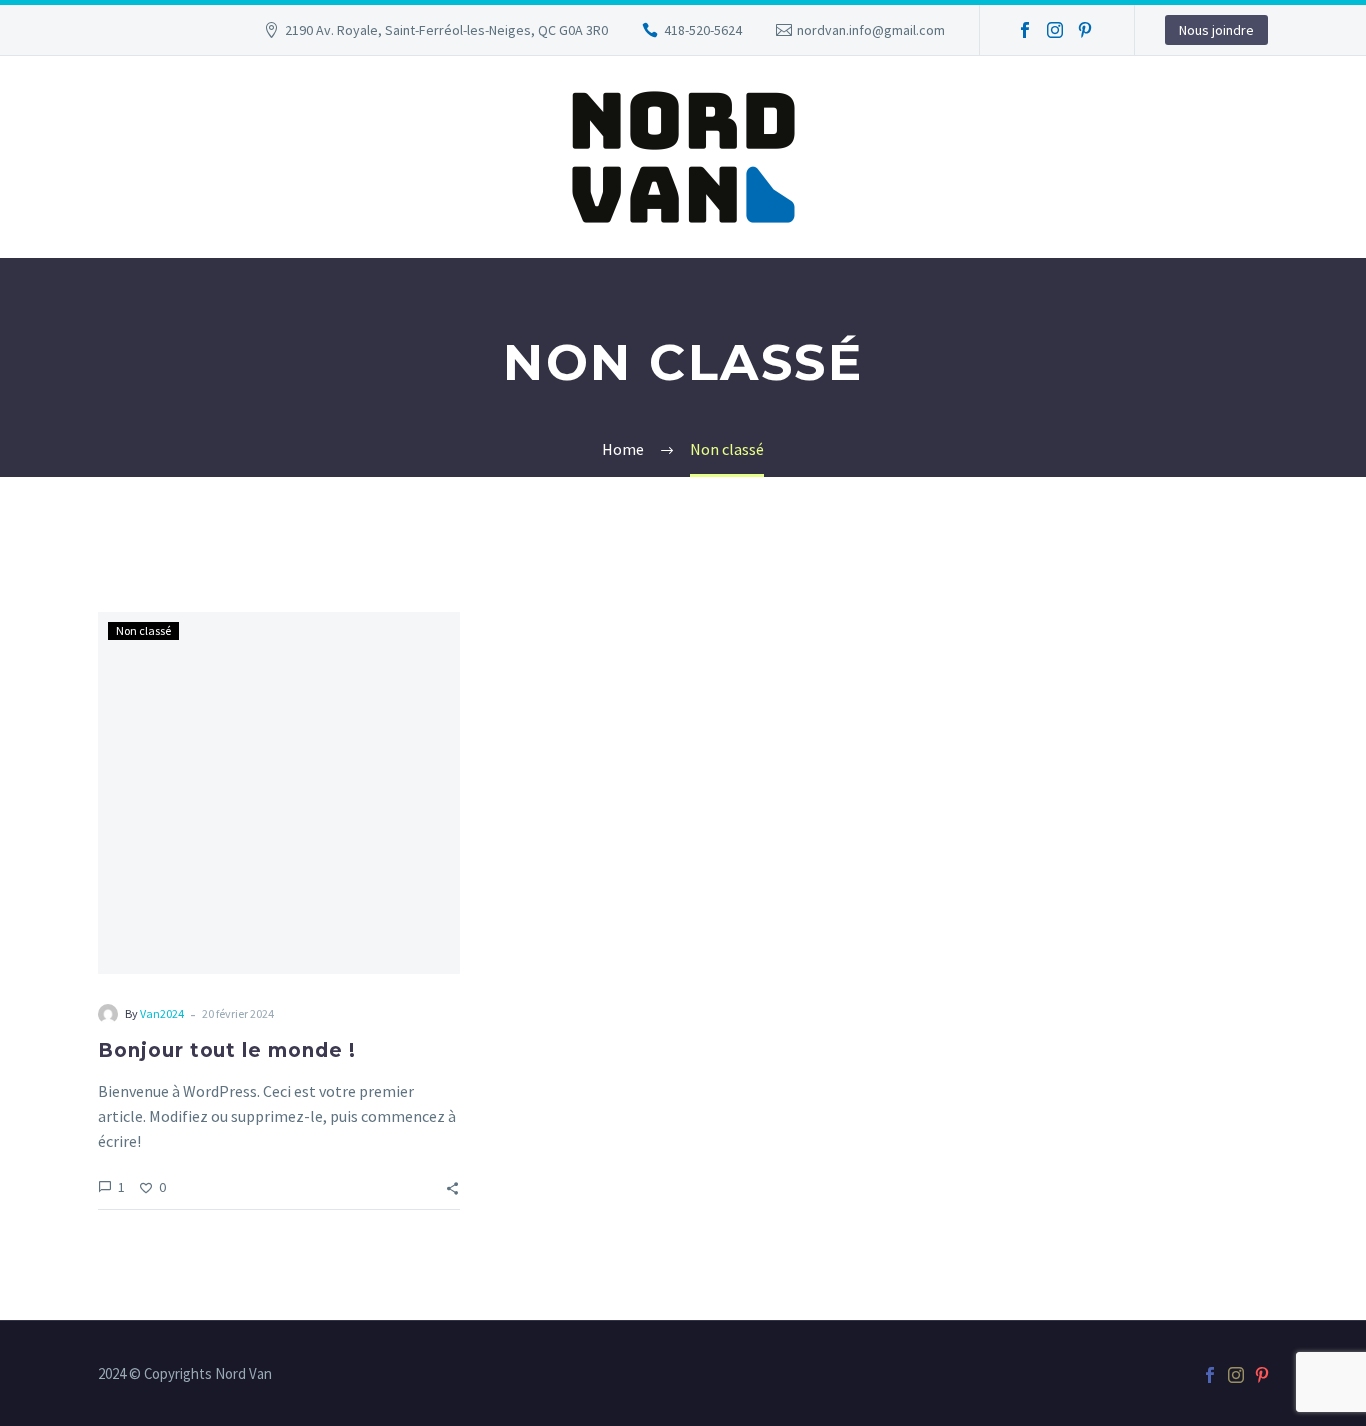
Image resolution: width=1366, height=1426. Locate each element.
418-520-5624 (703, 30)
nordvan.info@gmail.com (871, 30)
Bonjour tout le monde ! (227, 1050)
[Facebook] (1025, 30)
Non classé (143, 630)
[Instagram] (1055, 30)
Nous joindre (1216, 30)
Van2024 (162, 1013)
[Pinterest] (1085, 30)
